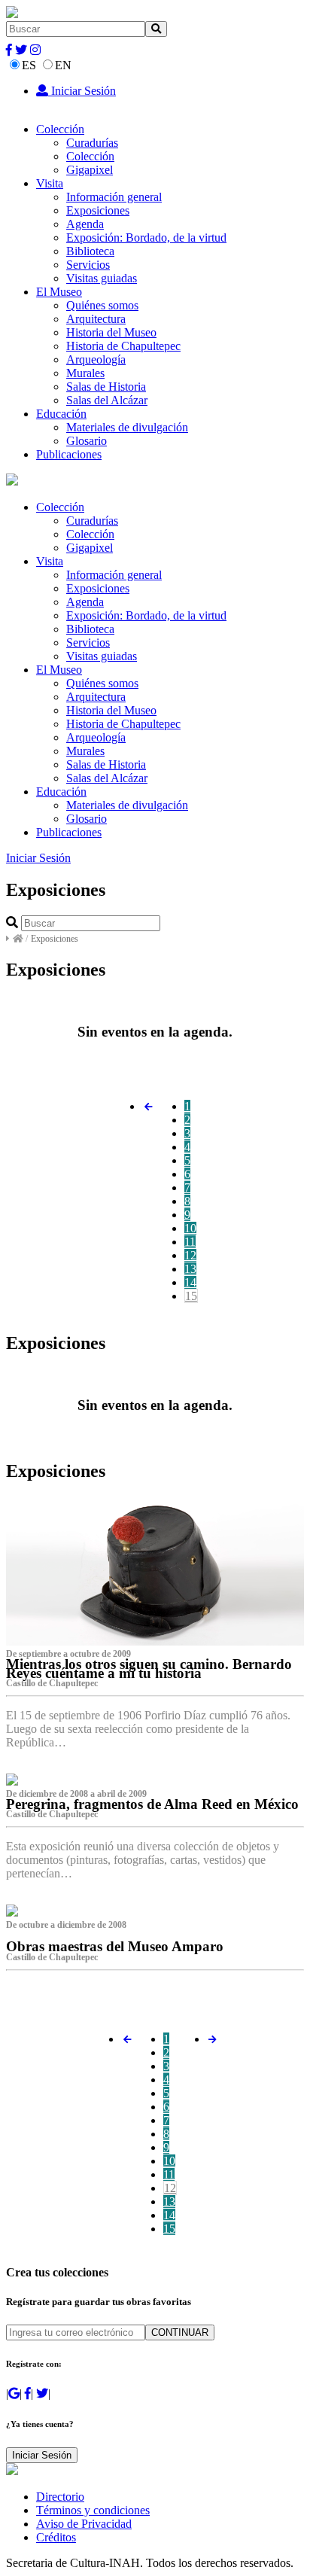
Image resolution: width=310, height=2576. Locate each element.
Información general (114, 197)
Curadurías (92, 143)
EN (63, 65)
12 (190, 1255)
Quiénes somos (102, 305)
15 (191, 1296)
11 (190, 1242)
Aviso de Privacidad (84, 2524)
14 (190, 1282)
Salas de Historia (106, 387)
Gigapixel (90, 170)
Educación (61, 414)
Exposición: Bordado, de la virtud (146, 238)
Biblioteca (90, 251)
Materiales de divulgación (127, 427)
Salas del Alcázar (107, 400)
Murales (85, 373)
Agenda (85, 224)
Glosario (87, 441)
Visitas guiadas (102, 278)
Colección (60, 129)
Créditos (56, 2537)
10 (190, 1228)
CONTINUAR (180, 2332)
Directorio (60, 2497)
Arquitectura (96, 319)
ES (29, 65)
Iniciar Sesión (82, 91)
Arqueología (96, 359)
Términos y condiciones (93, 2510)
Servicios (88, 265)
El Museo (59, 292)
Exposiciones (98, 210)
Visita (50, 183)
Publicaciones (69, 454)
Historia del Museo (111, 332)
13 (190, 1269)
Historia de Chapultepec (123, 346)
